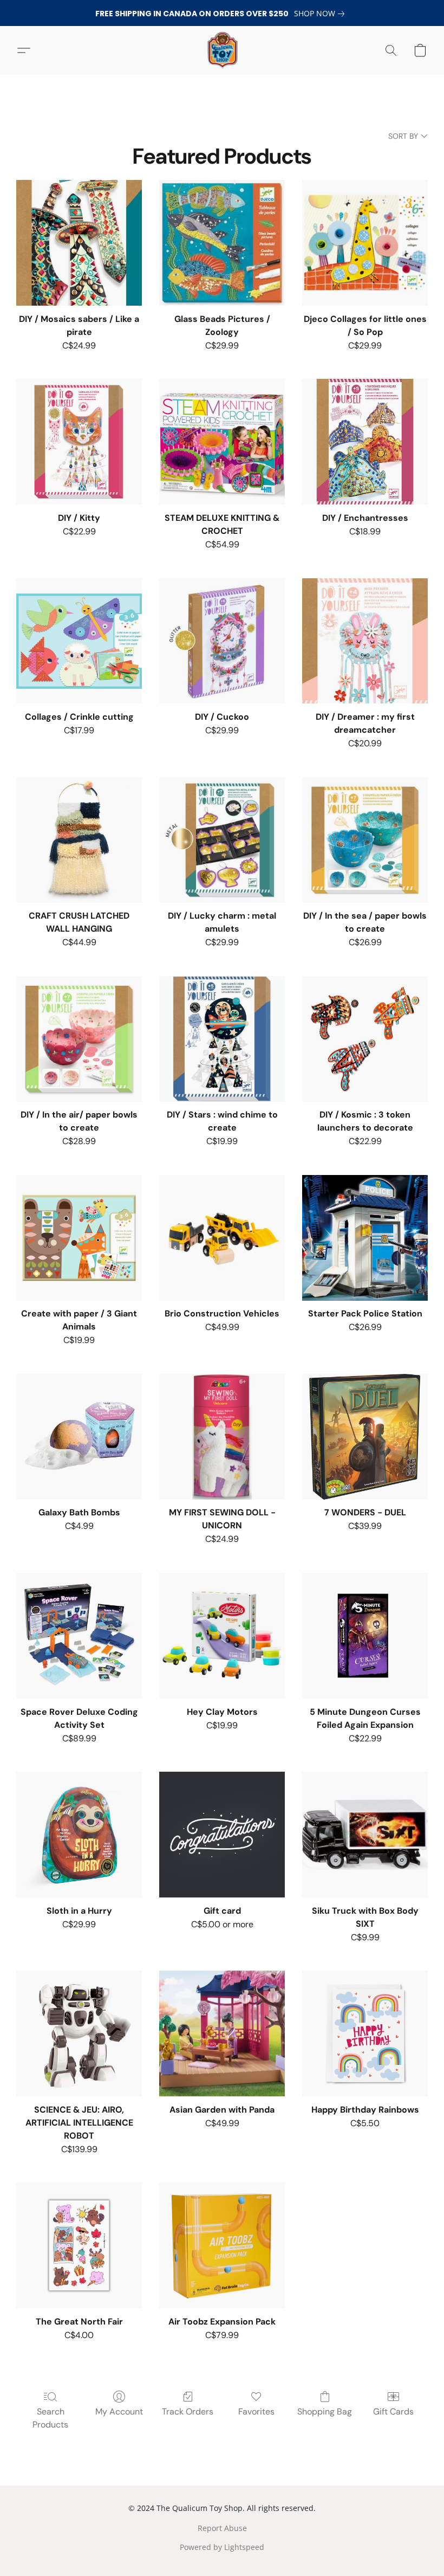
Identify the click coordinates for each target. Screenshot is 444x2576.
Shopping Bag (325, 2412)
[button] (222, 50)
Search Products (50, 2418)
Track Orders (188, 2412)
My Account (119, 2412)
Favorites (256, 2412)
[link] (321, 14)
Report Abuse (222, 2528)
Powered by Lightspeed (222, 2547)
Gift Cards (393, 2412)
